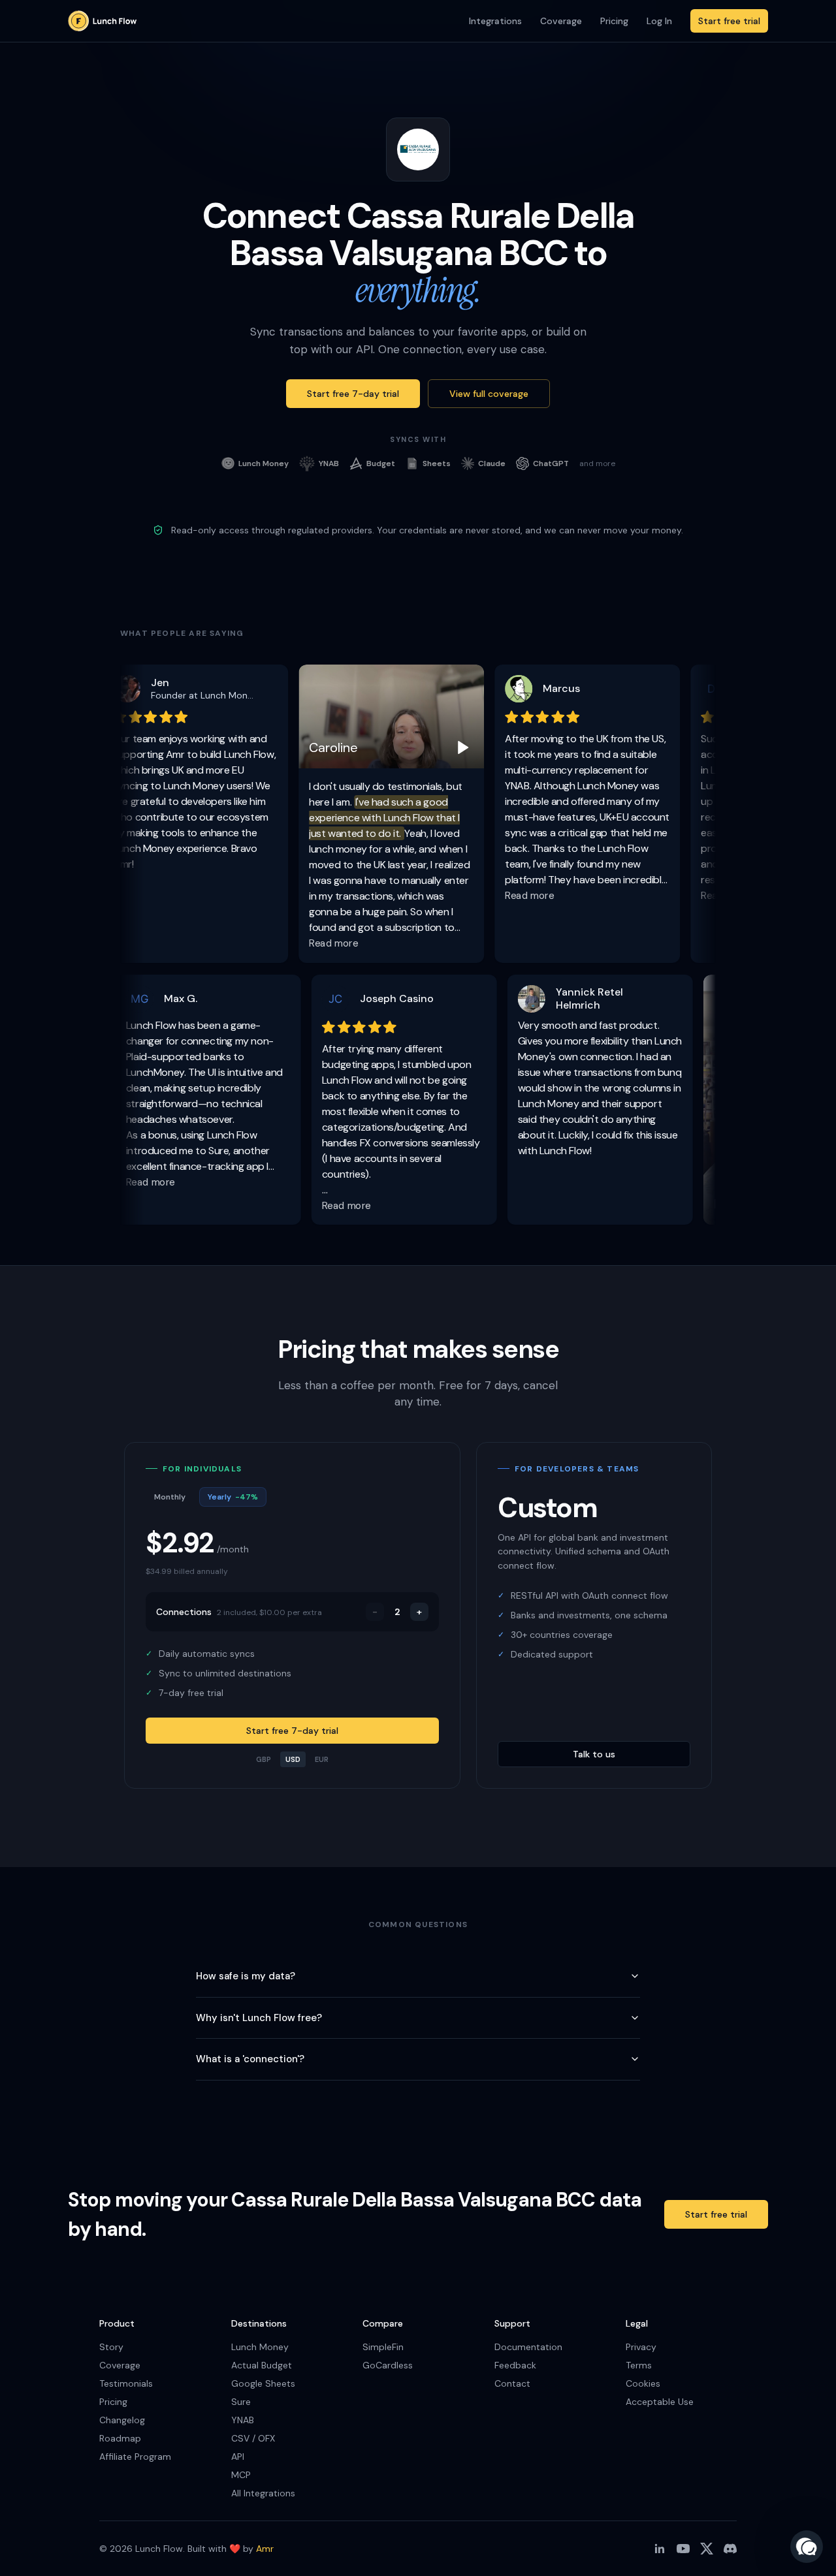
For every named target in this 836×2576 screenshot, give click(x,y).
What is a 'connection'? (250, 2059)
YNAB (243, 2420)
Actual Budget (262, 2365)
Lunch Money (260, 2347)
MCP (241, 2475)
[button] (807, 2547)
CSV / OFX (253, 2438)
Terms (639, 2365)
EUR (322, 1759)
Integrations (495, 21)
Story (111, 2347)
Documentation (528, 2347)
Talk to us (594, 1754)
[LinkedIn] (660, 2549)
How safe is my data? (246, 1976)
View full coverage (489, 394)
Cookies (643, 2383)
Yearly (233, 1497)
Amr (265, 2549)
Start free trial (729, 21)
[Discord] (730, 2549)
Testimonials (126, 2383)
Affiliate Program (135, 2457)
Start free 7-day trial (353, 394)
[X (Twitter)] (707, 2549)
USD (293, 1759)
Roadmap (120, 2438)
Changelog (122, 2420)
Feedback (515, 2365)
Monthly (170, 1497)
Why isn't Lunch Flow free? (259, 2018)
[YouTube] (683, 2549)
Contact (512, 2383)
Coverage (561, 21)
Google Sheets (263, 2383)
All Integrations (263, 2493)
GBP (264, 1759)
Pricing (614, 21)
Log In (659, 21)
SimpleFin (383, 2347)
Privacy (641, 2347)
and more (597, 463)
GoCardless (388, 2365)
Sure (241, 2402)
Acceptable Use (660, 2402)
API (238, 2457)
